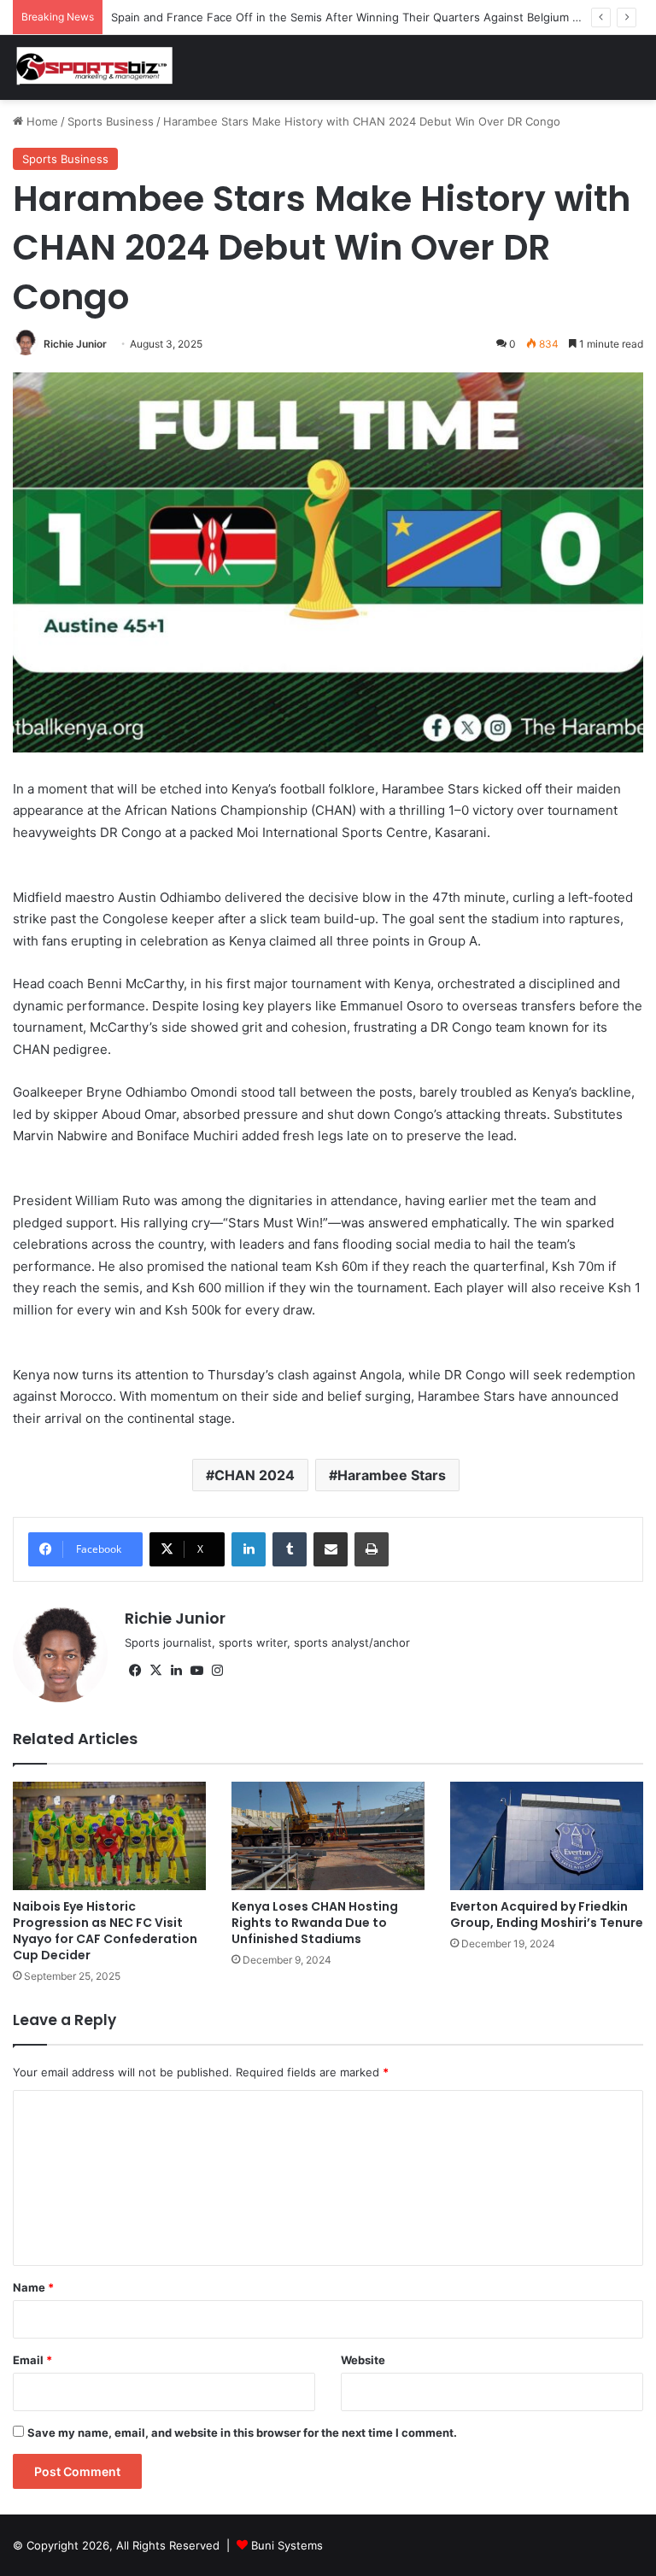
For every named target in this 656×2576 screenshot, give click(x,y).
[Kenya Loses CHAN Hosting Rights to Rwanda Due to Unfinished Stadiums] (328, 1836)
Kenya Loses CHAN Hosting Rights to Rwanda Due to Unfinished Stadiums (315, 1923)
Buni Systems (287, 2545)
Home (41, 121)
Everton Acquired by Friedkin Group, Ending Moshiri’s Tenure (547, 1914)
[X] (155, 1671)
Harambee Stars (392, 1475)
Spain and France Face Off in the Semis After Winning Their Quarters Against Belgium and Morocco (377, 17)
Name (33, 2287)
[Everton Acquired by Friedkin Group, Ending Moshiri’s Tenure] (547, 1836)
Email (32, 2360)
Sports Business (111, 121)
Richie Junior (75, 344)
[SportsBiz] (94, 67)
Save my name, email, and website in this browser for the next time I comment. (242, 2433)
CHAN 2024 (255, 1475)
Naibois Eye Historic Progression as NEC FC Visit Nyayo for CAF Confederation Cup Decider (105, 1931)
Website (363, 2360)
